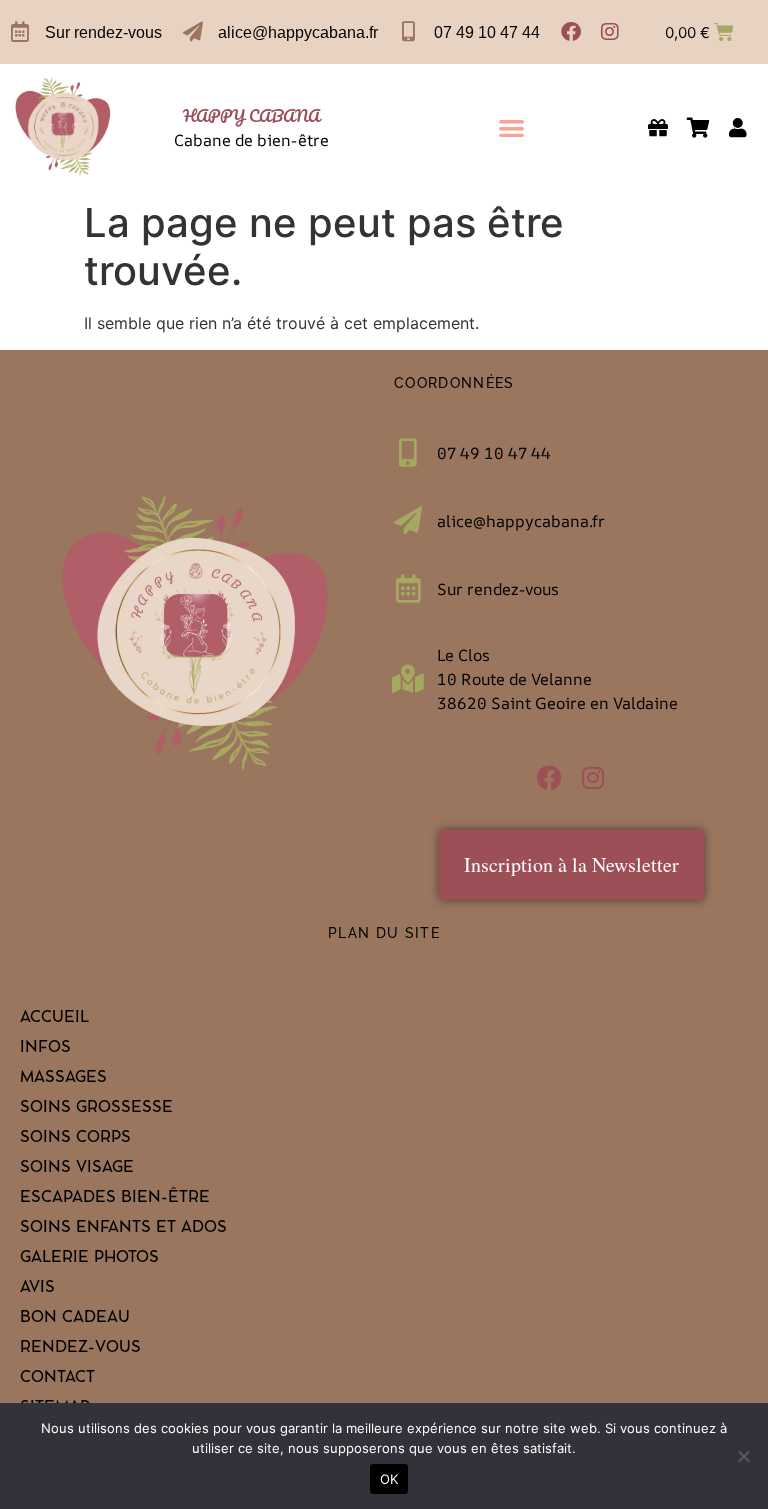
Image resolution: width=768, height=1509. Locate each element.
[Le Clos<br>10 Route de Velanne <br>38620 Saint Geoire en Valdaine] (408, 679)
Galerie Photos (89, 1259)
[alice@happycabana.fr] (193, 32)
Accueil (54, 1019)
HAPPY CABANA (251, 115)
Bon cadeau (75, 1319)
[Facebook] (571, 32)
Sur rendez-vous (103, 32)
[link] (63, 127)
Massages (63, 1079)
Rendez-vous (80, 1349)
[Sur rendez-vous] (20, 32)
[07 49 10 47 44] (409, 32)
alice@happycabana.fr (298, 32)
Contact (57, 1379)
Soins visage (77, 1169)
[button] (511, 127)
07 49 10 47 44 (487, 32)
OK (389, 1479)
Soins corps (75, 1139)
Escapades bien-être (115, 1199)
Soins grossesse (96, 1109)
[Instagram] (610, 32)
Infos (45, 1049)
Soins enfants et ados (123, 1229)
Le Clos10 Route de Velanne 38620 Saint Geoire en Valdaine (557, 679)
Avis (37, 1289)
